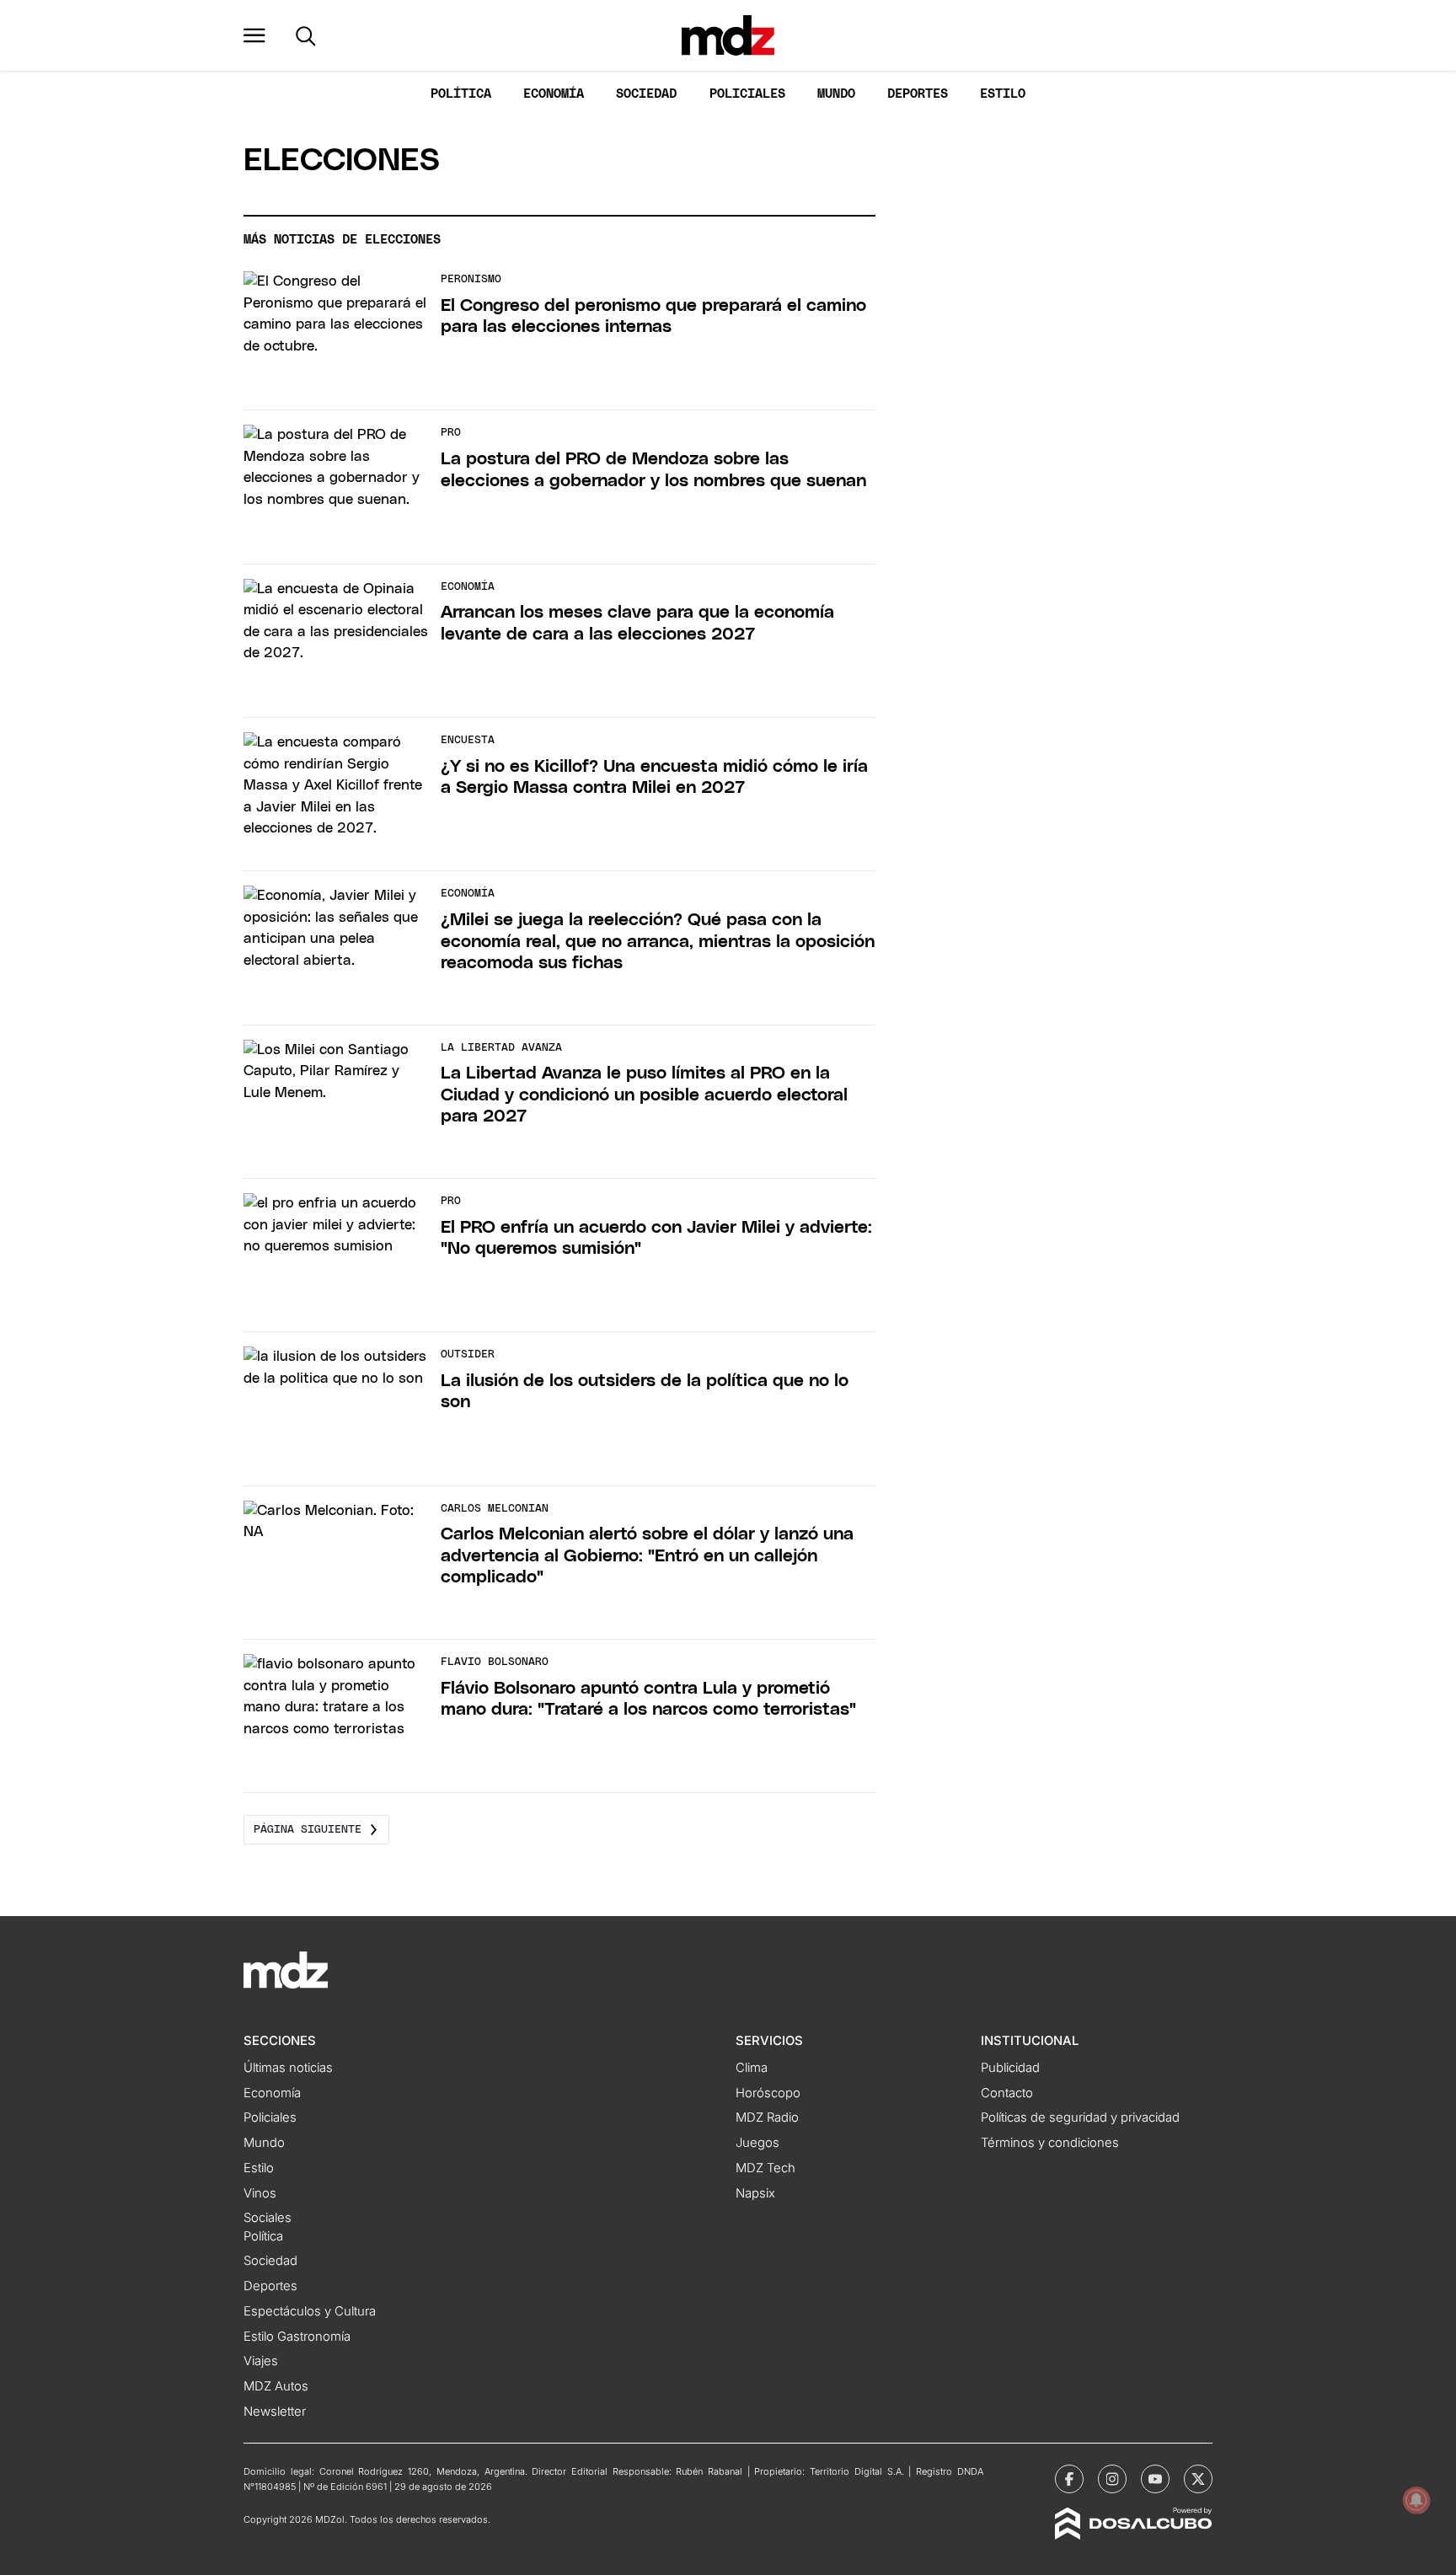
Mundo (836, 94)
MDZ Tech (765, 2168)
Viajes (261, 2361)
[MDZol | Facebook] (1069, 2479)
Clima (752, 2068)
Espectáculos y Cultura (310, 2311)
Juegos (757, 2143)
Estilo (1003, 94)
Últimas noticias (288, 2068)
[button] (254, 35)
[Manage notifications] (1416, 2500)
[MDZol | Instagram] (1112, 2479)
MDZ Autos (276, 2386)
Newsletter (275, 2412)
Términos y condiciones (1050, 2143)
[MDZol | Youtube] (1155, 2479)
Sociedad (646, 94)
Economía (554, 94)
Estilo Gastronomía (297, 2337)
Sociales (268, 2218)
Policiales (747, 94)
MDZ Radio (767, 2117)
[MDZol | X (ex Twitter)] (1198, 2479)
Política (461, 94)
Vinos (260, 2193)
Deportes (918, 94)
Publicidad (1010, 2068)
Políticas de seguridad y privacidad (1080, 2117)
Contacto (1007, 2093)
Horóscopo (768, 2093)
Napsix (755, 2193)
